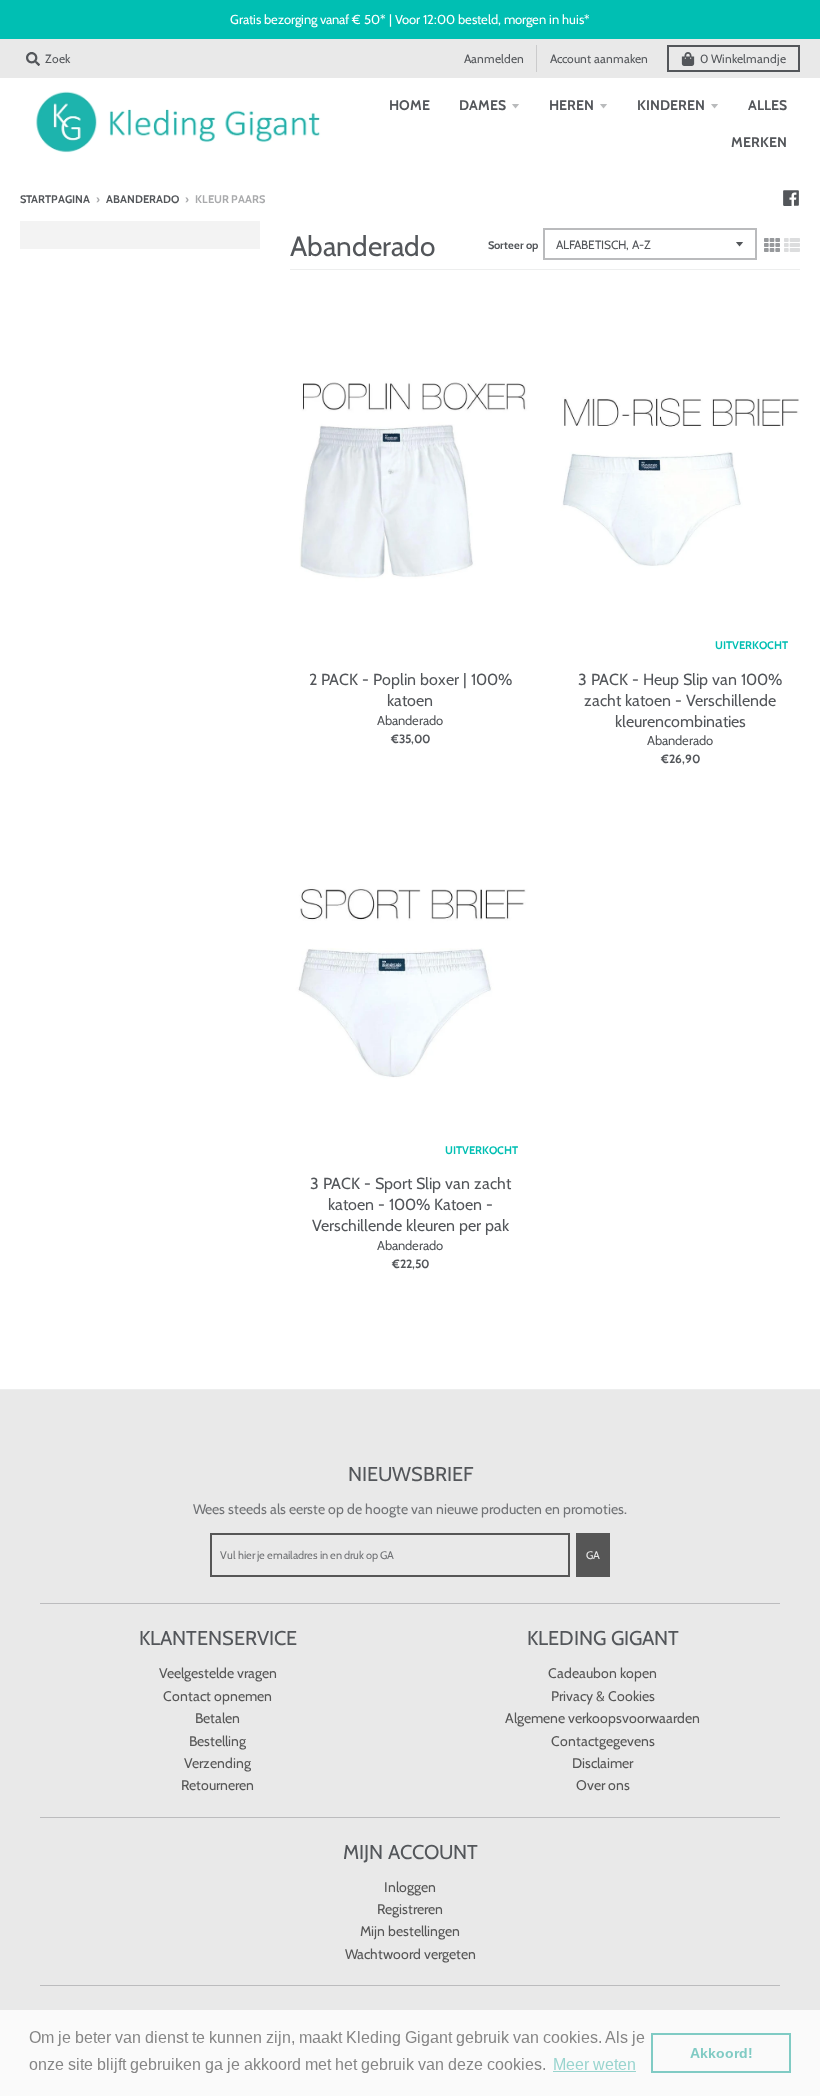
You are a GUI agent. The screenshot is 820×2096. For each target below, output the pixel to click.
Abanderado (142, 199)
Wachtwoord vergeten (410, 1954)
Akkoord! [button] (721, 2053)
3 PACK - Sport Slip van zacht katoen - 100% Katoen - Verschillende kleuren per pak (410, 1204)
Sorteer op (513, 245)
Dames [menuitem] (482, 105)
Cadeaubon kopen (602, 1673)
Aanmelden (494, 58)
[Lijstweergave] (792, 245)
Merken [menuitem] (759, 142)
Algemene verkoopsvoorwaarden (602, 1718)
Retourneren (217, 1785)
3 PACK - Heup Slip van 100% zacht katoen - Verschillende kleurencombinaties (680, 700)
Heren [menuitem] (571, 105)
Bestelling (217, 1741)
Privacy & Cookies (603, 1696)
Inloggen (410, 1887)
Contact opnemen (217, 1696)
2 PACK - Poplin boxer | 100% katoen (410, 690)
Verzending (217, 1763)
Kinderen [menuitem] (671, 105)
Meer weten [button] (594, 2064)
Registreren (410, 1909)
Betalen (217, 1718)
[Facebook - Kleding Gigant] (791, 198)
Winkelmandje (743, 58)
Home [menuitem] (409, 105)
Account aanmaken (599, 58)
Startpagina (55, 199)
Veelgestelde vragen (218, 1673)
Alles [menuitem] (767, 105)
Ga (593, 1555)
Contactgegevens (603, 1741)
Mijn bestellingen (410, 1931)
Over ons (603, 1785)
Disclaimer (602, 1763)
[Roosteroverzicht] (772, 245)
